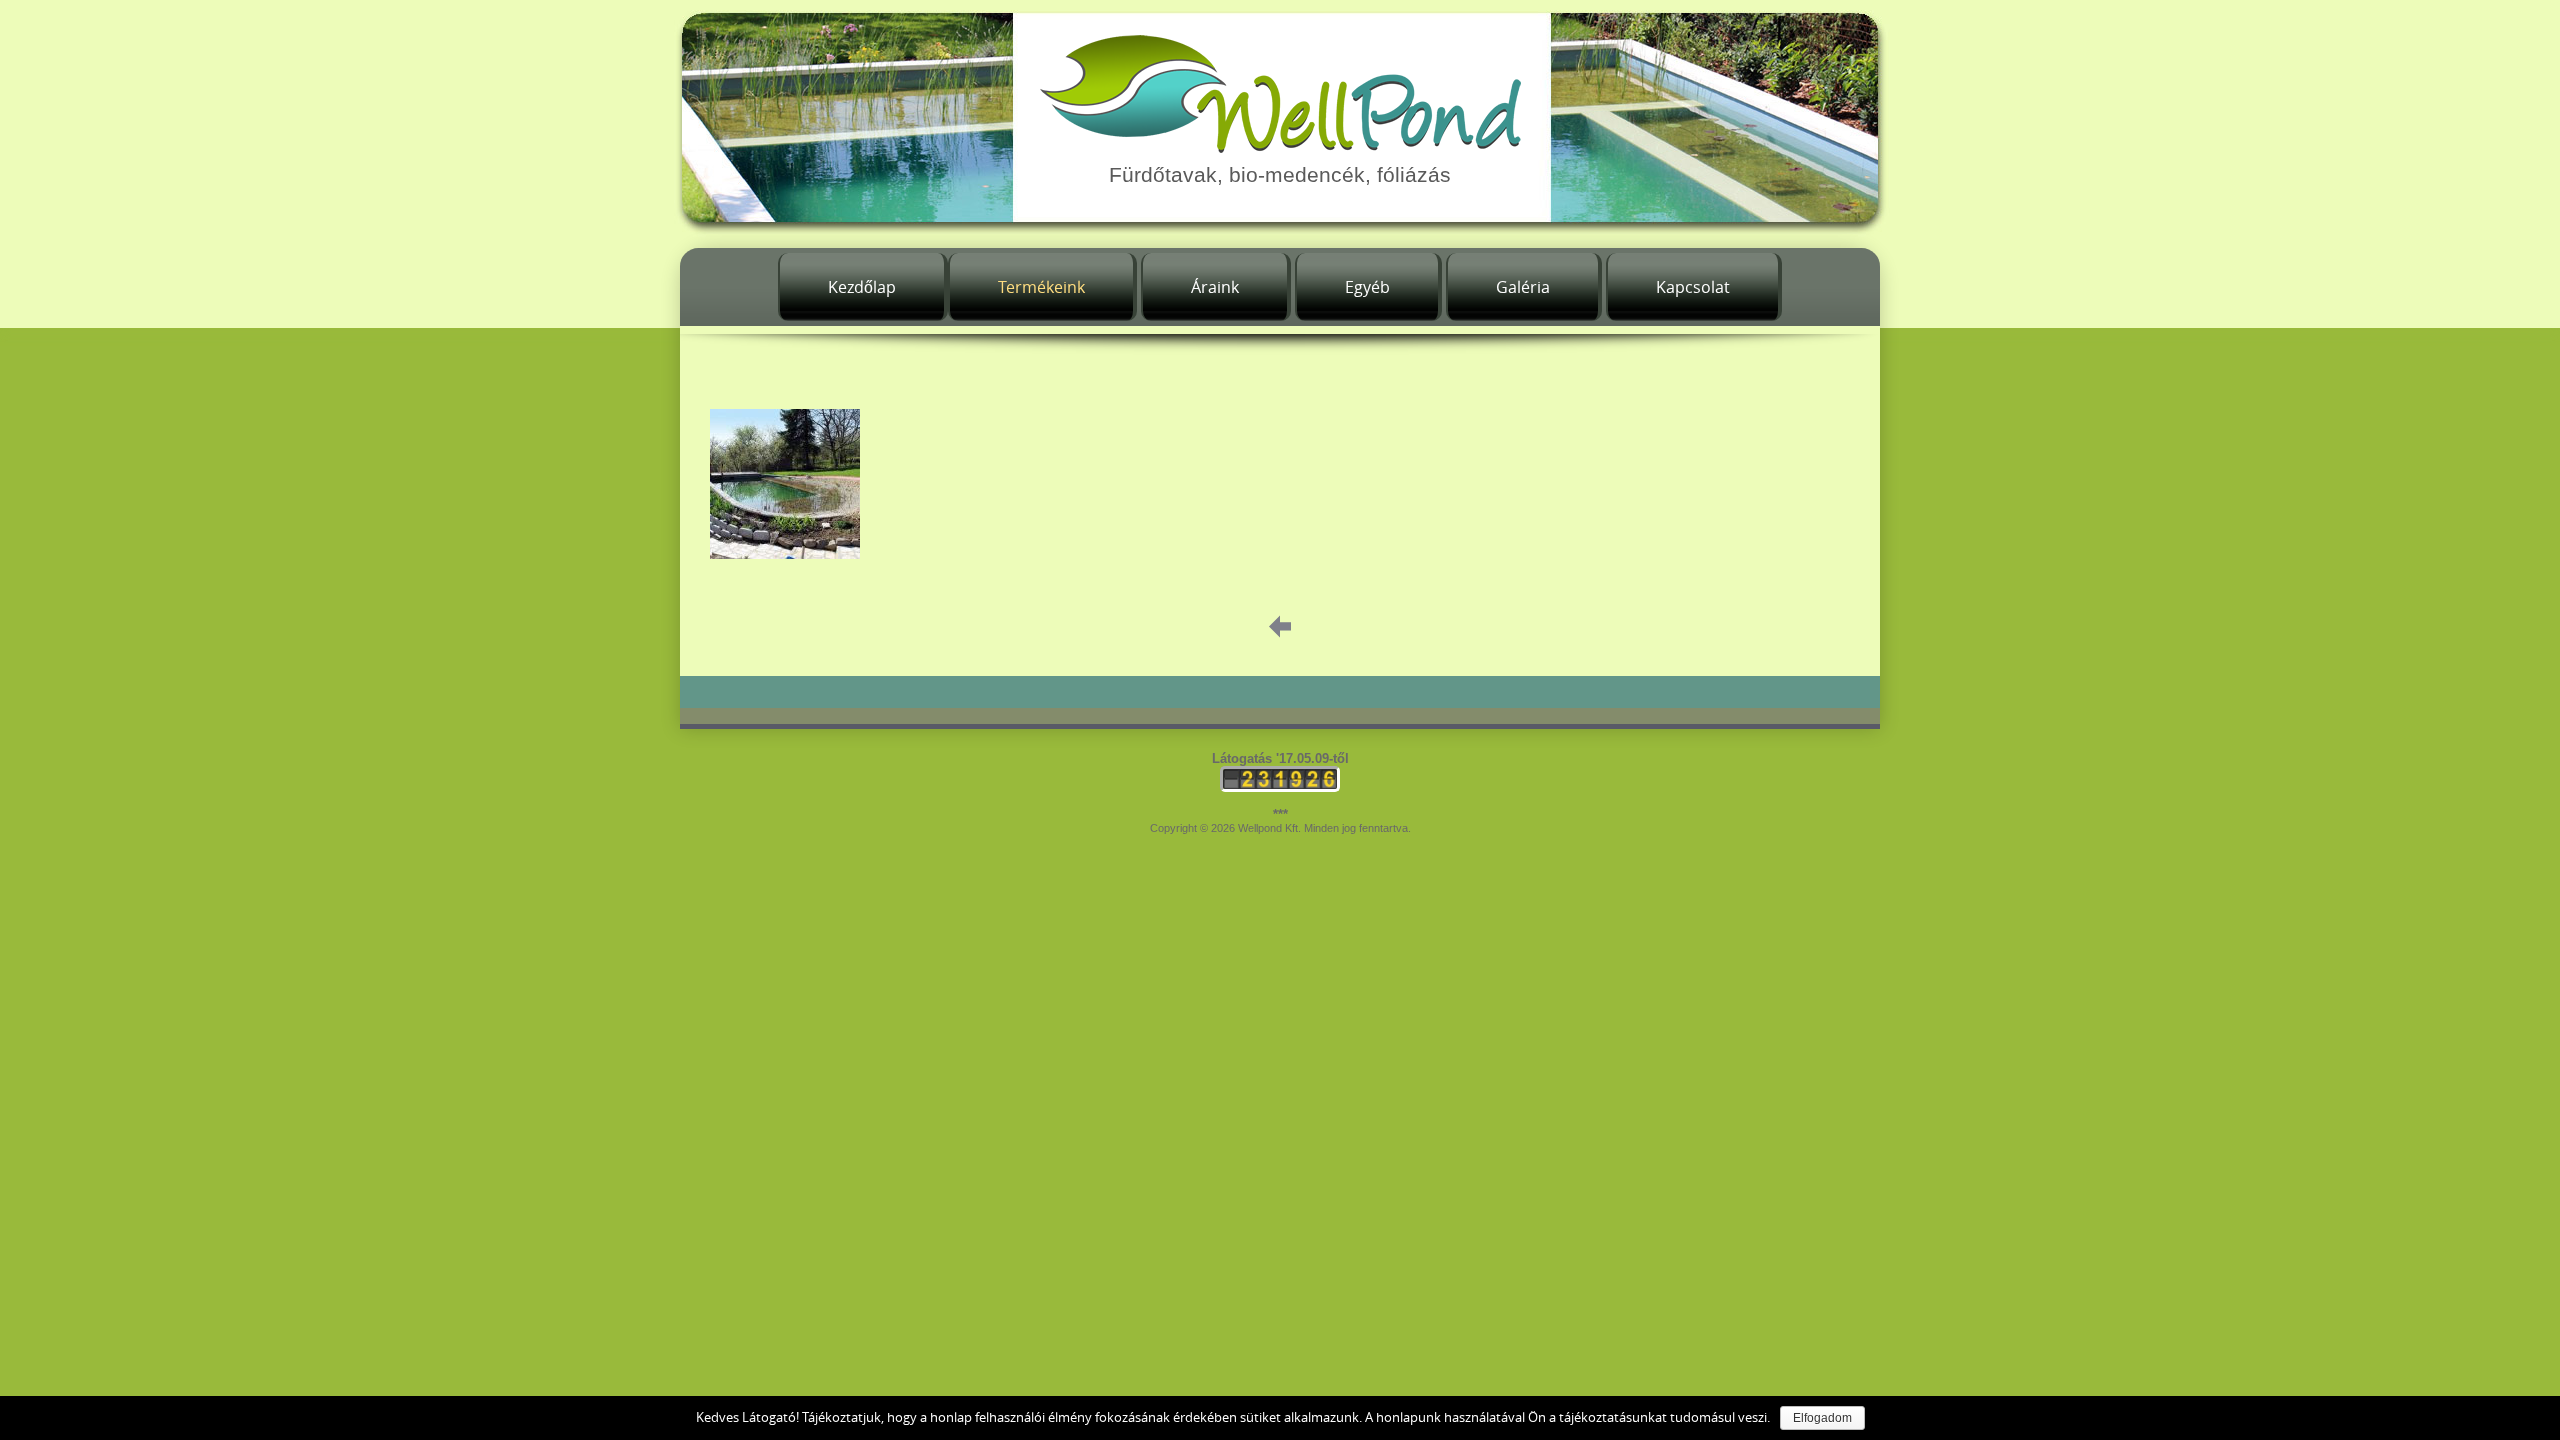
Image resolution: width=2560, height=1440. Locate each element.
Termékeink (1041, 287)
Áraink (1215, 287)
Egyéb (1367, 287)
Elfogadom (1822, 1418)
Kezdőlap (862, 287)
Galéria (1523, 287)
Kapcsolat (1693, 287)
